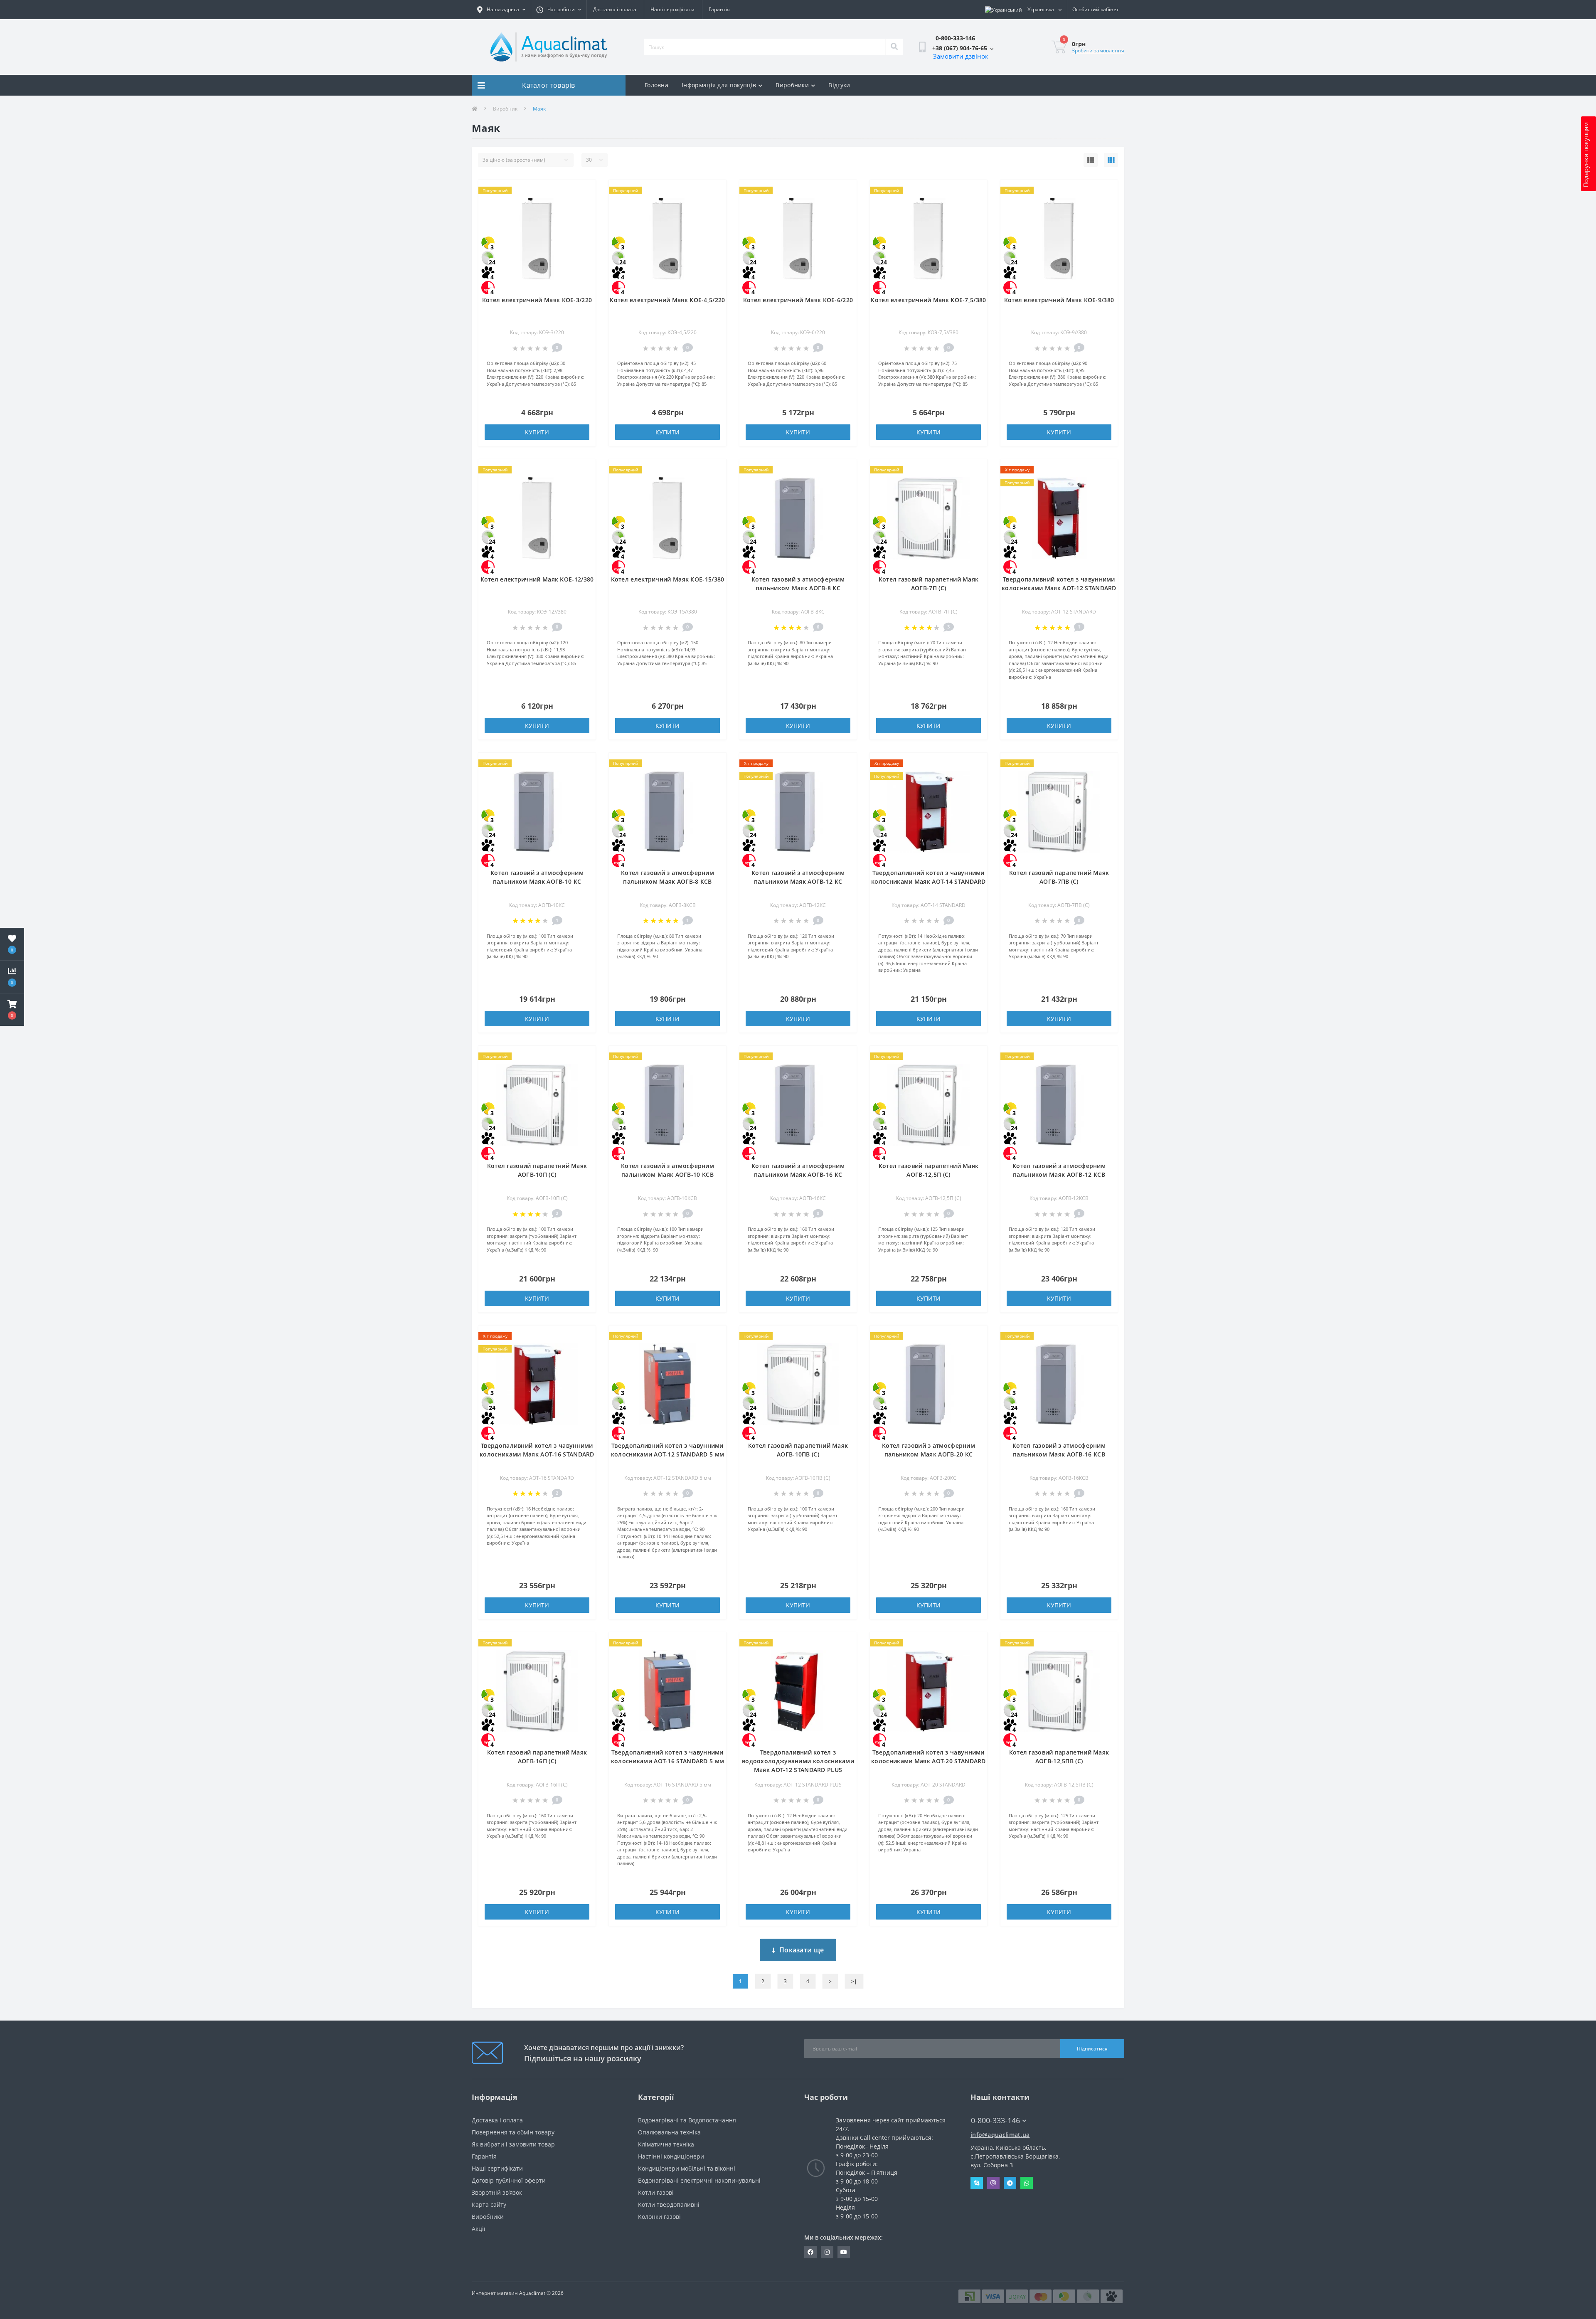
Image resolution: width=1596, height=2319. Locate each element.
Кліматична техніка (666, 2144)
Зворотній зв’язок (497, 2192)
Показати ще (802, 1950)
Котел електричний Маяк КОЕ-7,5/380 (928, 300)
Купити (537, 432)
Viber (993, 2183)
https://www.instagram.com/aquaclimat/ (827, 2252)
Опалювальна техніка (669, 2132)
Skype (977, 2183)
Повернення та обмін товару (513, 2132)
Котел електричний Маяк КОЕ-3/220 (537, 300)
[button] (12, 1010)
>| (854, 1981)
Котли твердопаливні (669, 2204)
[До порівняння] (583, 205)
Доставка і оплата (615, 9)
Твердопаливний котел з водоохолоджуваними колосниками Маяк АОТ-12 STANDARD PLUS (798, 1761)
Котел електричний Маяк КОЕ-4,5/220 (667, 300)
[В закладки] (583, 191)
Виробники (792, 85)
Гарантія (719, 9)
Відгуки (839, 85)
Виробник (505, 109)
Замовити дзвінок (961, 56)
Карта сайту (489, 2204)
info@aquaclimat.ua (1000, 2135)
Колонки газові (659, 2217)
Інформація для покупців (719, 85)
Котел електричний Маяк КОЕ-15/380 (668, 579)
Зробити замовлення (1098, 51)
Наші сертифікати (672, 9)
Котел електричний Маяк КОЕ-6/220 (798, 300)
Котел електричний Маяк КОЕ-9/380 (1059, 300)
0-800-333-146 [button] (995, 2121)
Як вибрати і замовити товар (513, 2144)
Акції (479, 2229)
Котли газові (656, 2192)
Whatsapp (1027, 2183)
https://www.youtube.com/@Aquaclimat (844, 2252)
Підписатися (1092, 2049)
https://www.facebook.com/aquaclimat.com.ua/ (810, 2252)
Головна (656, 85)
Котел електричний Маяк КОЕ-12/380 (537, 579)
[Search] (894, 47)
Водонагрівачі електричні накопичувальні (699, 2180)
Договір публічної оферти (509, 2180)
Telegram (1010, 2183)
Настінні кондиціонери (671, 2156)
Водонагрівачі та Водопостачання (687, 2120)
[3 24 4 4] (537, 238)
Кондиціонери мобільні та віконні (687, 2168)
